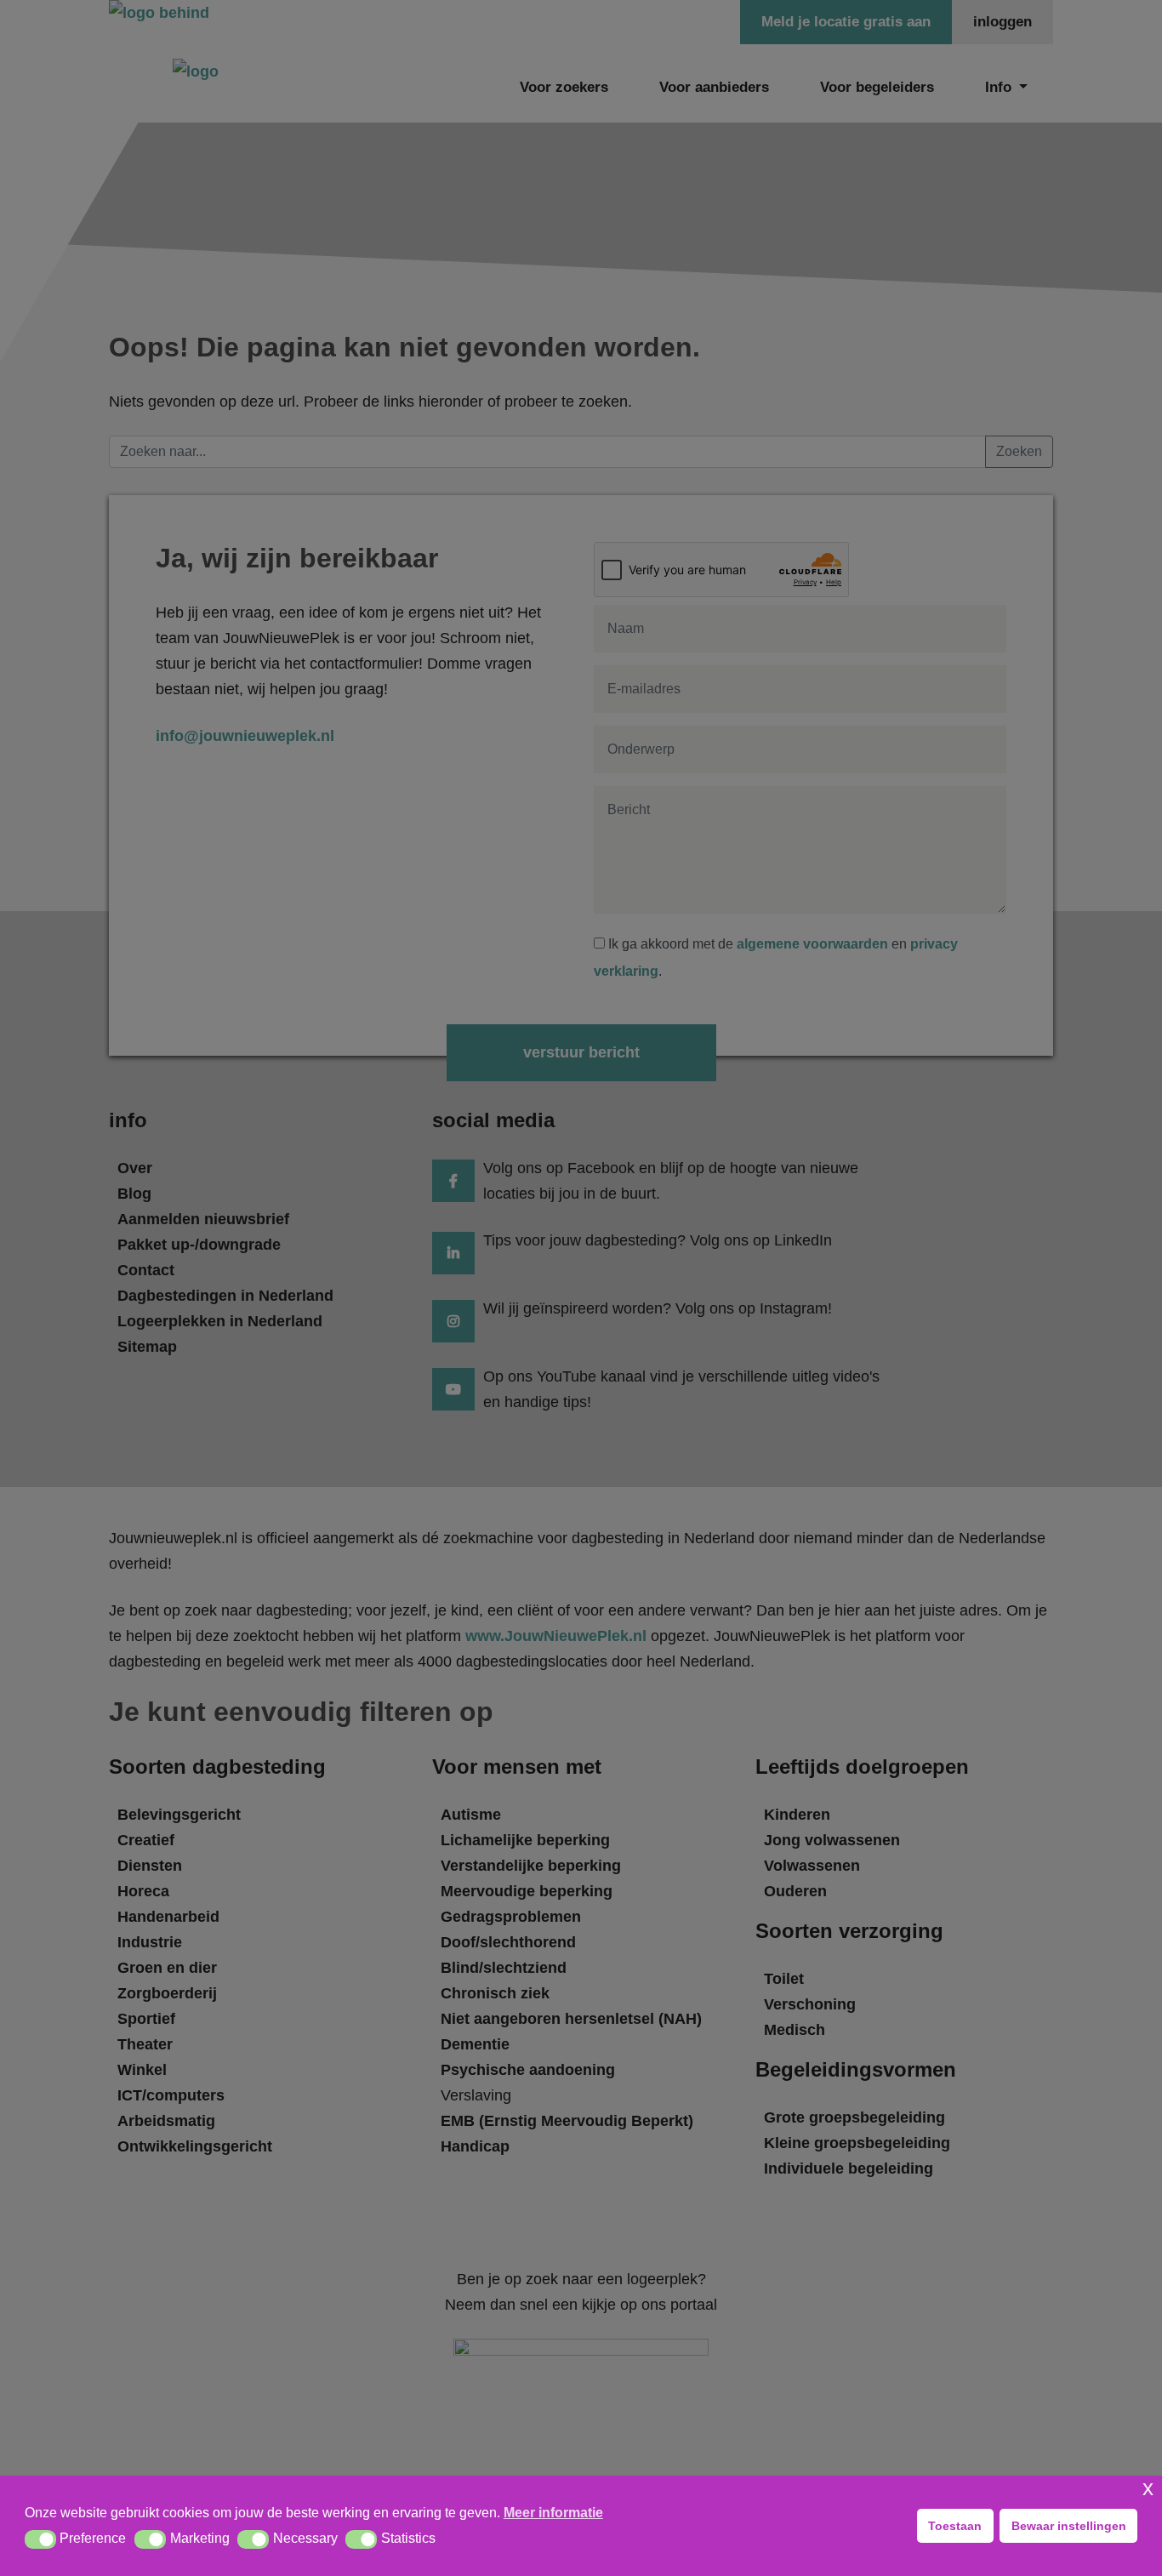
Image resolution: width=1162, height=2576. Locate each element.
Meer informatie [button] (553, 2513)
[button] (40, 2539)
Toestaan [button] (955, 2526)
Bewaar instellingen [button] (1069, 2526)
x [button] (1148, 2488)
